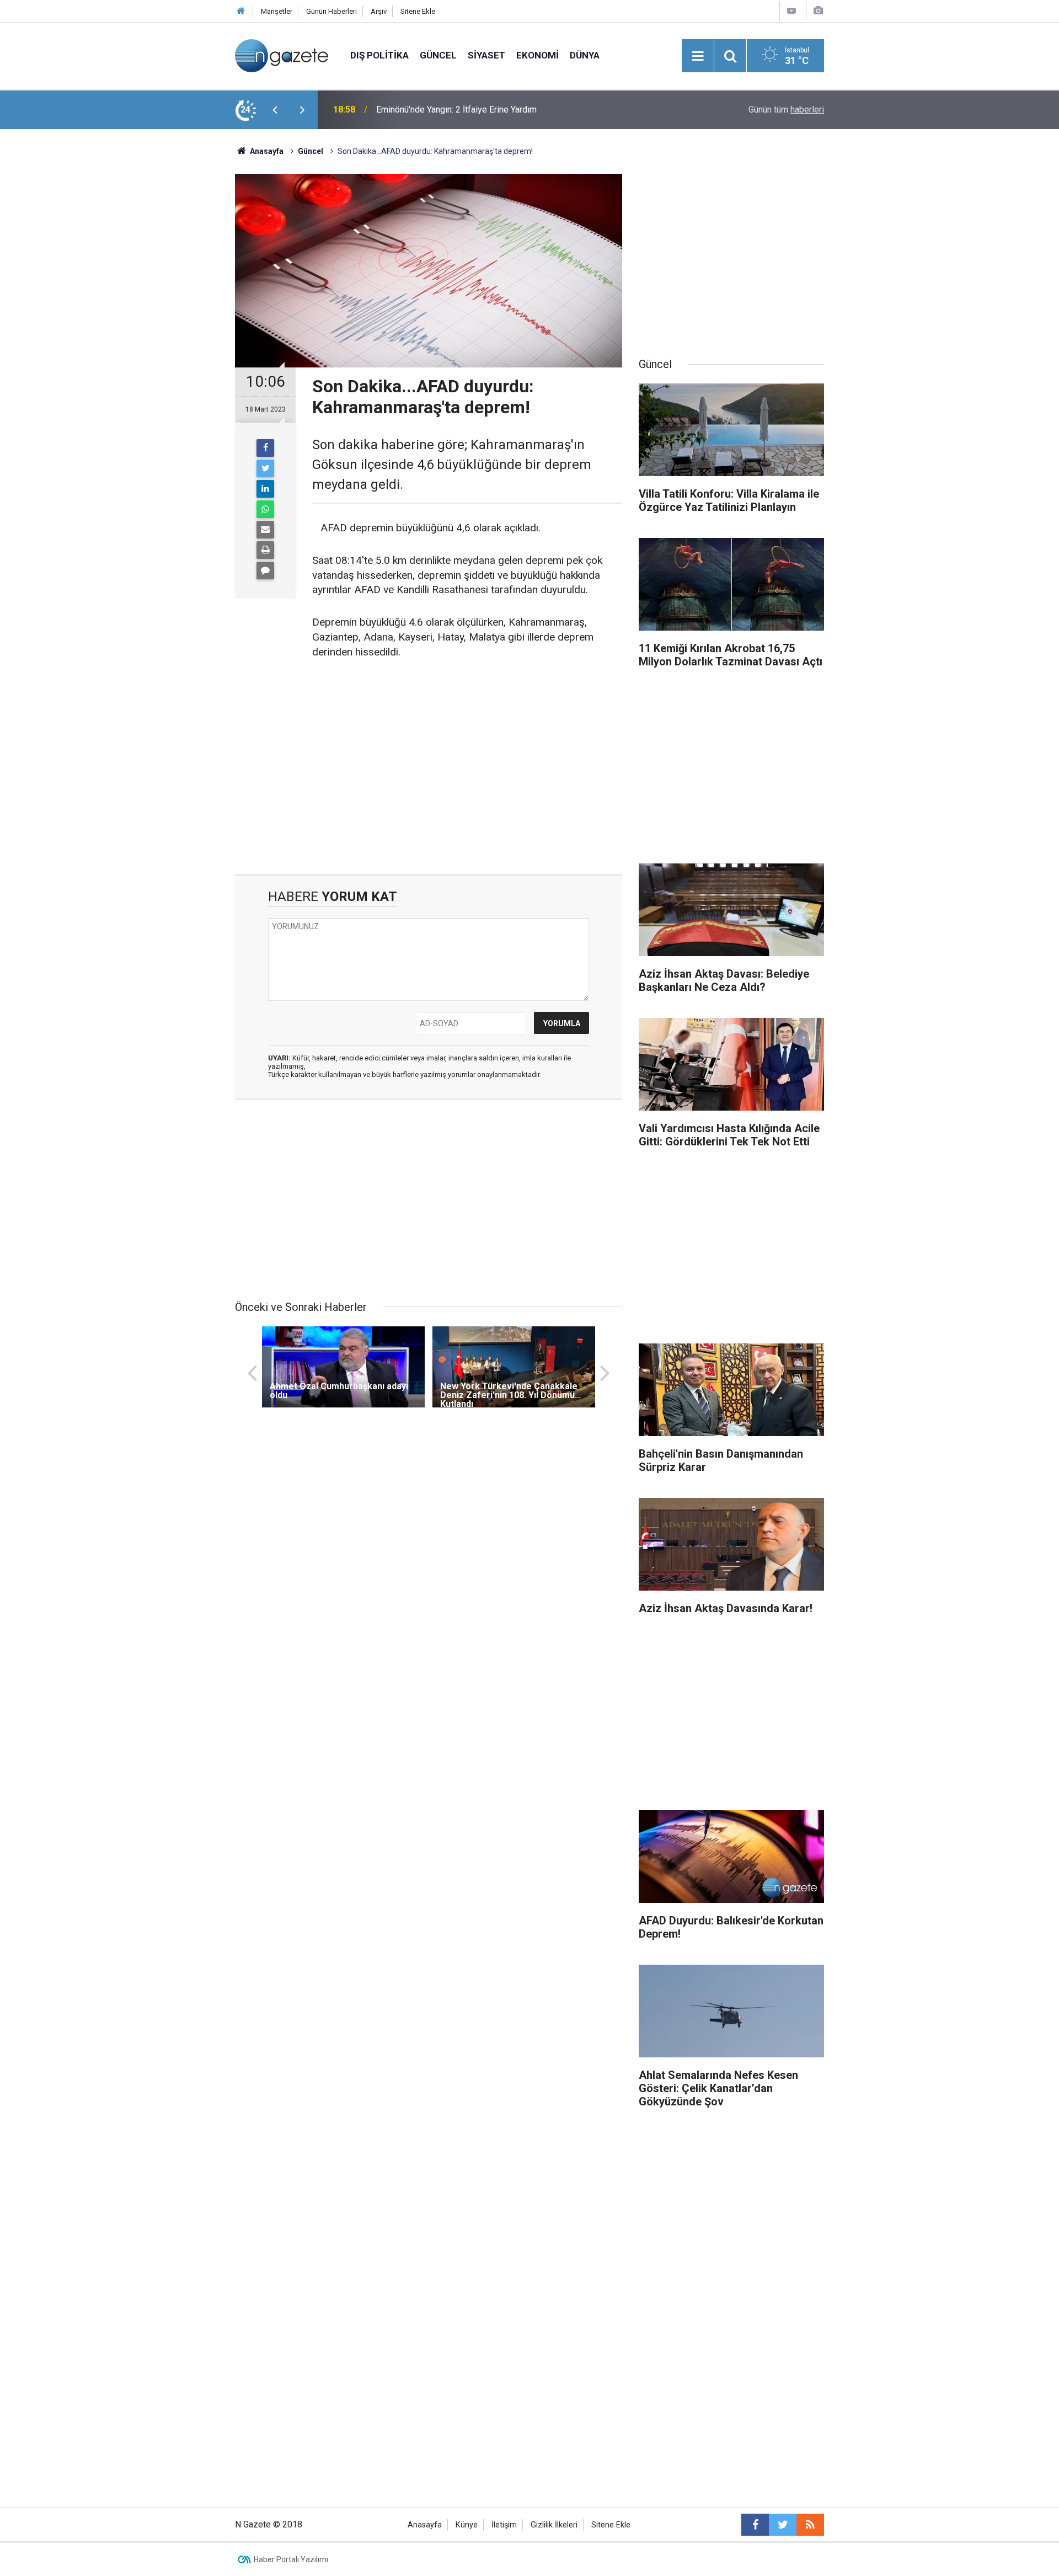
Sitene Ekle (418, 11)
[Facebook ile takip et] (755, 2525)
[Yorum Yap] (265, 570)
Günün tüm (786, 110)
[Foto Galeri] (818, 11)
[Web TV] (791, 11)
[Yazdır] (265, 550)
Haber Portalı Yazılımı (291, 2559)
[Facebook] (265, 448)
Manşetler (277, 11)
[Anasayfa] (241, 11)
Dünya (585, 55)
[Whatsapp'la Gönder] (265, 509)
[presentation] (275, 110)
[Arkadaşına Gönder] (265, 530)
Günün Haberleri (331, 11)
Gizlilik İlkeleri (554, 2525)
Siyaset (486, 55)
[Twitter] (265, 468)
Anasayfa (425, 2525)
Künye (467, 2525)
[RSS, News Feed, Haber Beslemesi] (810, 2525)
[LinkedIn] (265, 489)
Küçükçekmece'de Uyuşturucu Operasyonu (458, 110)
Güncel (438, 55)
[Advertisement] (144, 323)
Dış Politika (379, 55)
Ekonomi (537, 55)
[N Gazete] (282, 55)
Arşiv (379, 11)
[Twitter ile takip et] (783, 2525)
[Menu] (698, 56)
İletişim (504, 2525)
